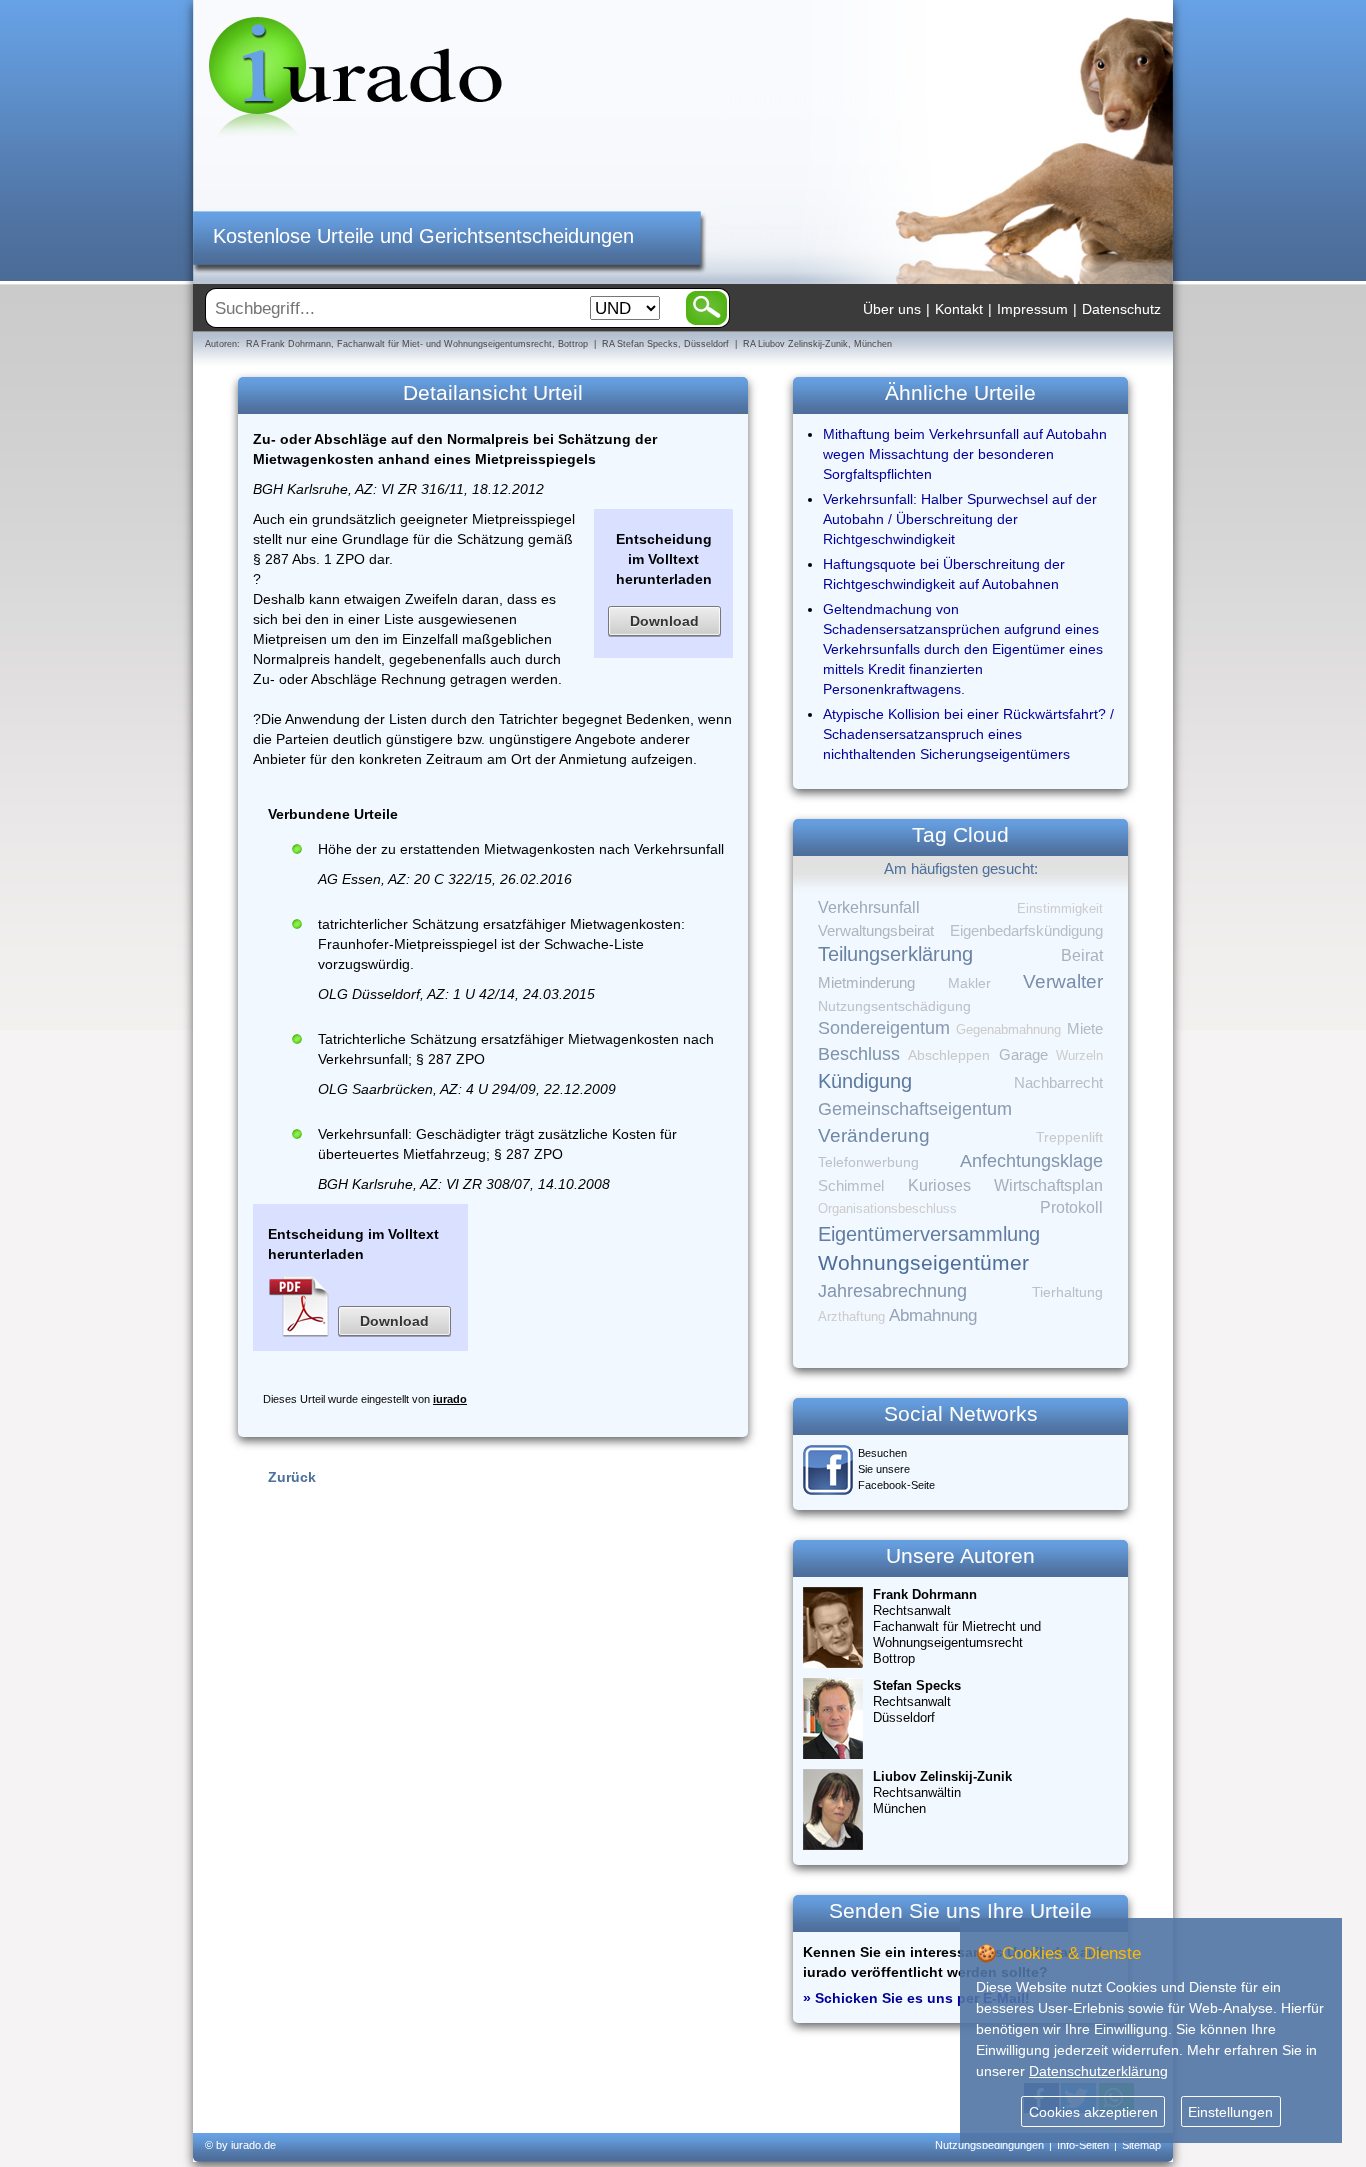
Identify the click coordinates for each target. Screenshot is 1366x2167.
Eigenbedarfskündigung (1026, 931)
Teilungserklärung (895, 954)
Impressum (1032, 309)
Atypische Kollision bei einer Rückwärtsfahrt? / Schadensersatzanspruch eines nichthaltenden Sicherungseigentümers (968, 734)
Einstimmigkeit (1060, 908)
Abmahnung (933, 1315)
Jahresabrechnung (892, 1291)
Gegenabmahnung (1008, 1029)
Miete (1085, 1029)
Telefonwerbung (868, 1162)
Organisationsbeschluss (887, 1208)
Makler (969, 983)
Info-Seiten (1083, 2145)
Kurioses (939, 1185)
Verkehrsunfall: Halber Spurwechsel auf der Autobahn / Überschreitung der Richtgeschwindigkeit (960, 519)
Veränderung (874, 1135)
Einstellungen (1230, 2112)
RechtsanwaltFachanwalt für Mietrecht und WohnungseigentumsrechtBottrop (957, 1626)
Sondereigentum (884, 1028)
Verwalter (1063, 981)
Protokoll (1071, 1207)
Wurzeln (1079, 1055)
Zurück (292, 1477)
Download (664, 621)
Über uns (892, 309)
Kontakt (959, 309)
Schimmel (851, 1186)
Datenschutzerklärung (1098, 2071)
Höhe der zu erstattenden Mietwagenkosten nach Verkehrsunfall (521, 849)
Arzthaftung (851, 1316)
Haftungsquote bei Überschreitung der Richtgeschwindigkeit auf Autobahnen (944, 574)
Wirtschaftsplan (1048, 1185)
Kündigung (865, 1081)
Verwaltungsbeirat (876, 930)
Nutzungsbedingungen (989, 2145)
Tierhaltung (1067, 1292)
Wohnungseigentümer (923, 1263)
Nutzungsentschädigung (894, 1006)
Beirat (1082, 955)
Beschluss (859, 1053)
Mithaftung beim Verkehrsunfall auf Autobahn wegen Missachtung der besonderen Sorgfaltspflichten (965, 454)
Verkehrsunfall (869, 907)
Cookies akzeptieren (1093, 2112)
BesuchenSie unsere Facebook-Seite (896, 1469)
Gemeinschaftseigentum (915, 1109)
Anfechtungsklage (1031, 1161)
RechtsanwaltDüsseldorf (917, 1701)
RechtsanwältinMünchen (942, 1792)
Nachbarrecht (1058, 1083)
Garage (1023, 1054)
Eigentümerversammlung (929, 1234)
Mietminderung (866, 982)
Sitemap (1141, 2145)
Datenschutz (1121, 309)
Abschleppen (949, 1055)
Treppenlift (1069, 1137)
